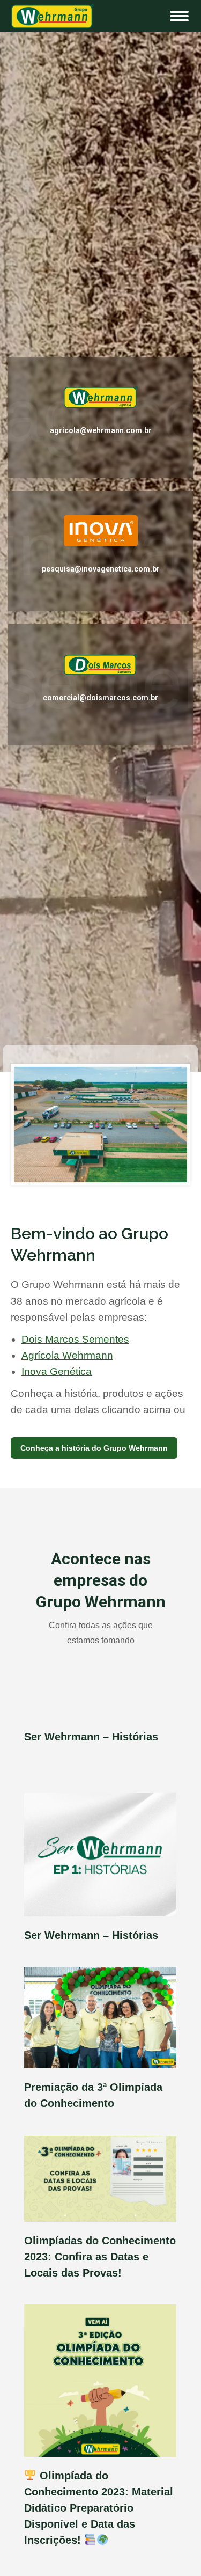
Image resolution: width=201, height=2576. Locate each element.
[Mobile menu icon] (179, 16)
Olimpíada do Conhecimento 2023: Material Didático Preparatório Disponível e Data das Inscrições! (99, 2508)
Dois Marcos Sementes (75, 1339)
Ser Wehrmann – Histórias (91, 1737)
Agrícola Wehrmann (67, 1355)
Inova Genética (57, 1371)
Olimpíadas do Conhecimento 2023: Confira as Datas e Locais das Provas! (100, 2257)
